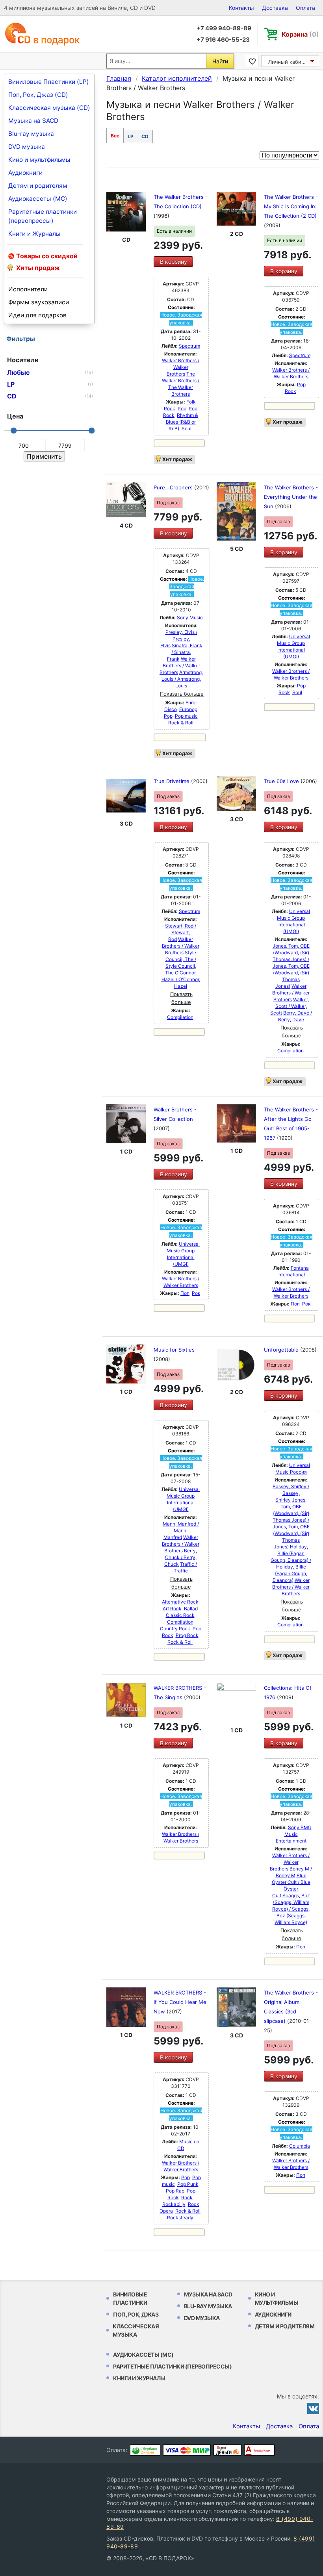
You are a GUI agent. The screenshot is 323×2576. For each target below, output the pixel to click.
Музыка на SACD (33, 121)
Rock (187, 2197)
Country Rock (175, 1629)
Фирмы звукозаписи (39, 302)
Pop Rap (175, 2191)
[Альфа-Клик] (259, 2450)
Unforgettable (282, 1350)
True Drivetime (172, 781)
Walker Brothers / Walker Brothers (181, 367)
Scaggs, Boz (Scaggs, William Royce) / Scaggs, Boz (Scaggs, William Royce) (291, 1909)
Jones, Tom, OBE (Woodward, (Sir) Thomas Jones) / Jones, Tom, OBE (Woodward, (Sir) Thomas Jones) (291, 966)
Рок (196, 1293)
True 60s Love (282, 781)
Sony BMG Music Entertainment (294, 1834)
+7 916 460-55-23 (223, 40)
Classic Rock (180, 1615)
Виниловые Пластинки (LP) (49, 82)
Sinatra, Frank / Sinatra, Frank (185, 652)
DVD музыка (27, 147)
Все (115, 136)
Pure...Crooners (174, 487)
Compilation (180, 1017)
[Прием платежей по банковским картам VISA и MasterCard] (187, 2450)
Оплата (305, 8)
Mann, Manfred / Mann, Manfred (181, 1531)
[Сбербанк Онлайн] (145, 2450)
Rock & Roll (181, 723)
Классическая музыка (136, 2330)
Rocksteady (180, 2218)
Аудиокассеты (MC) (38, 199)
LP (131, 136)
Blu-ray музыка (31, 134)
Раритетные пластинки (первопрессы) (43, 216)
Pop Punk (188, 2184)
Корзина (300, 34)
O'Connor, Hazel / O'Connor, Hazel (181, 979)
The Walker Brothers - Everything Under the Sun (291, 497)
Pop (182, 408)
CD (145, 136)
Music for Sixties (174, 1350)
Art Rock (172, 1608)
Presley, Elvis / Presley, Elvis (179, 639)
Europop (188, 709)
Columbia (300, 2146)
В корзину (174, 262)
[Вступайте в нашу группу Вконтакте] (313, 2408)
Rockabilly (174, 2204)
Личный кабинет (289, 62)
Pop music (186, 716)
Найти (220, 61)
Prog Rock (187, 1635)
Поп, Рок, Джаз (136, 2314)
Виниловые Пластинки (130, 2298)
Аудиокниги (25, 173)
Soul (187, 429)
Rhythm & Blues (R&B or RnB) (182, 422)
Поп (185, 1293)
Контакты (241, 8)
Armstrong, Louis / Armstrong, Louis (182, 679)
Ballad (191, 1608)
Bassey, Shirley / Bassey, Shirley (291, 1493)
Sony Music (190, 618)
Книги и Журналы (34, 234)
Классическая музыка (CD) (49, 108)
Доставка (275, 8)
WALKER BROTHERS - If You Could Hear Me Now (180, 2002)
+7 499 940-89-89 (224, 28)
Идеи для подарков (37, 315)
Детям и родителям (38, 186)
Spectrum (189, 346)
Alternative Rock (180, 1602)
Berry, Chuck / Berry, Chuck (181, 1557)
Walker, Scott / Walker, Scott (290, 1006)
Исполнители (28, 289)
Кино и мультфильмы (39, 160)
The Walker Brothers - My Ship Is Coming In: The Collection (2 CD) (291, 206)
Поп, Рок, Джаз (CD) (38, 95)
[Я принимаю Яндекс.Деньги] (227, 2450)
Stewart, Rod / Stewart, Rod (181, 932)
